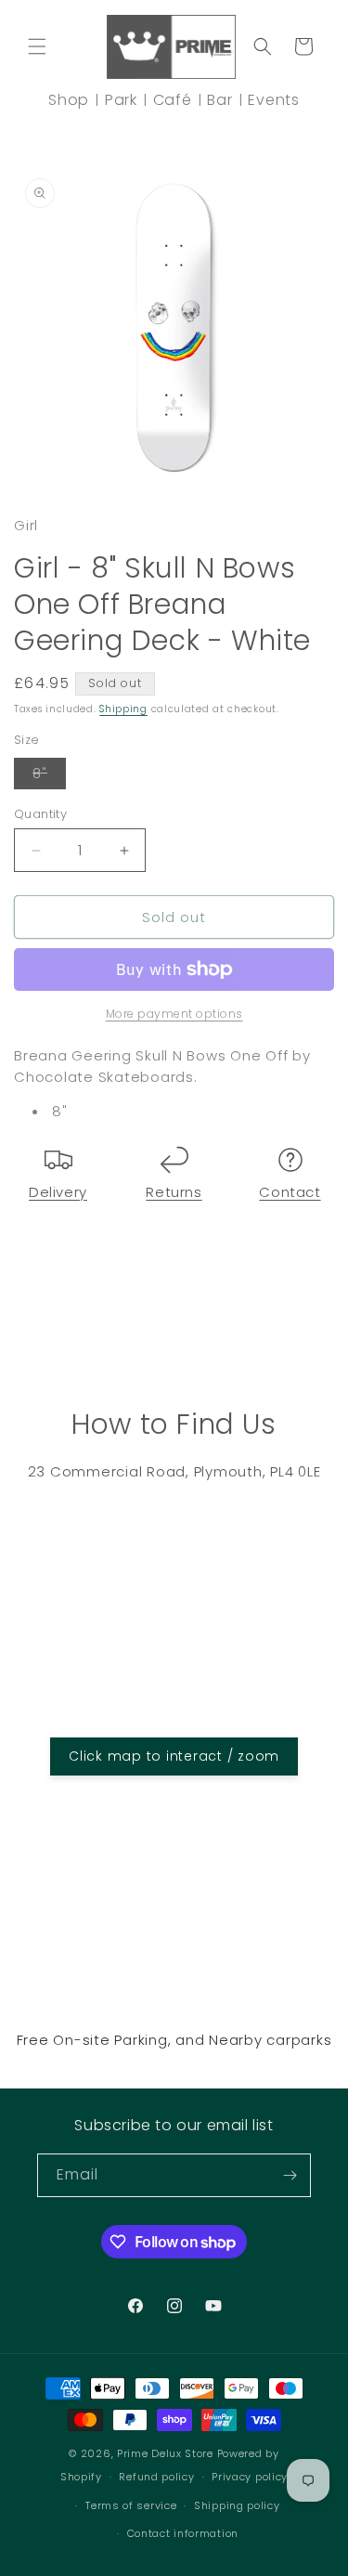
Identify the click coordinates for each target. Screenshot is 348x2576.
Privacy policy (250, 2477)
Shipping (123, 709)
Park (121, 100)
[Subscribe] (290, 2175)
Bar (219, 100)
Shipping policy (237, 2505)
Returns (174, 1192)
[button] (37, 46)
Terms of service (131, 2505)
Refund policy (156, 2477)
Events (274, 100)
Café (173, 100)
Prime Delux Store (165, 2453)
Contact (290, 1192)
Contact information (183, 2533)
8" (49, 776)
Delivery (58, 1192)
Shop (69, 100)
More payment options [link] (174, 1014)
